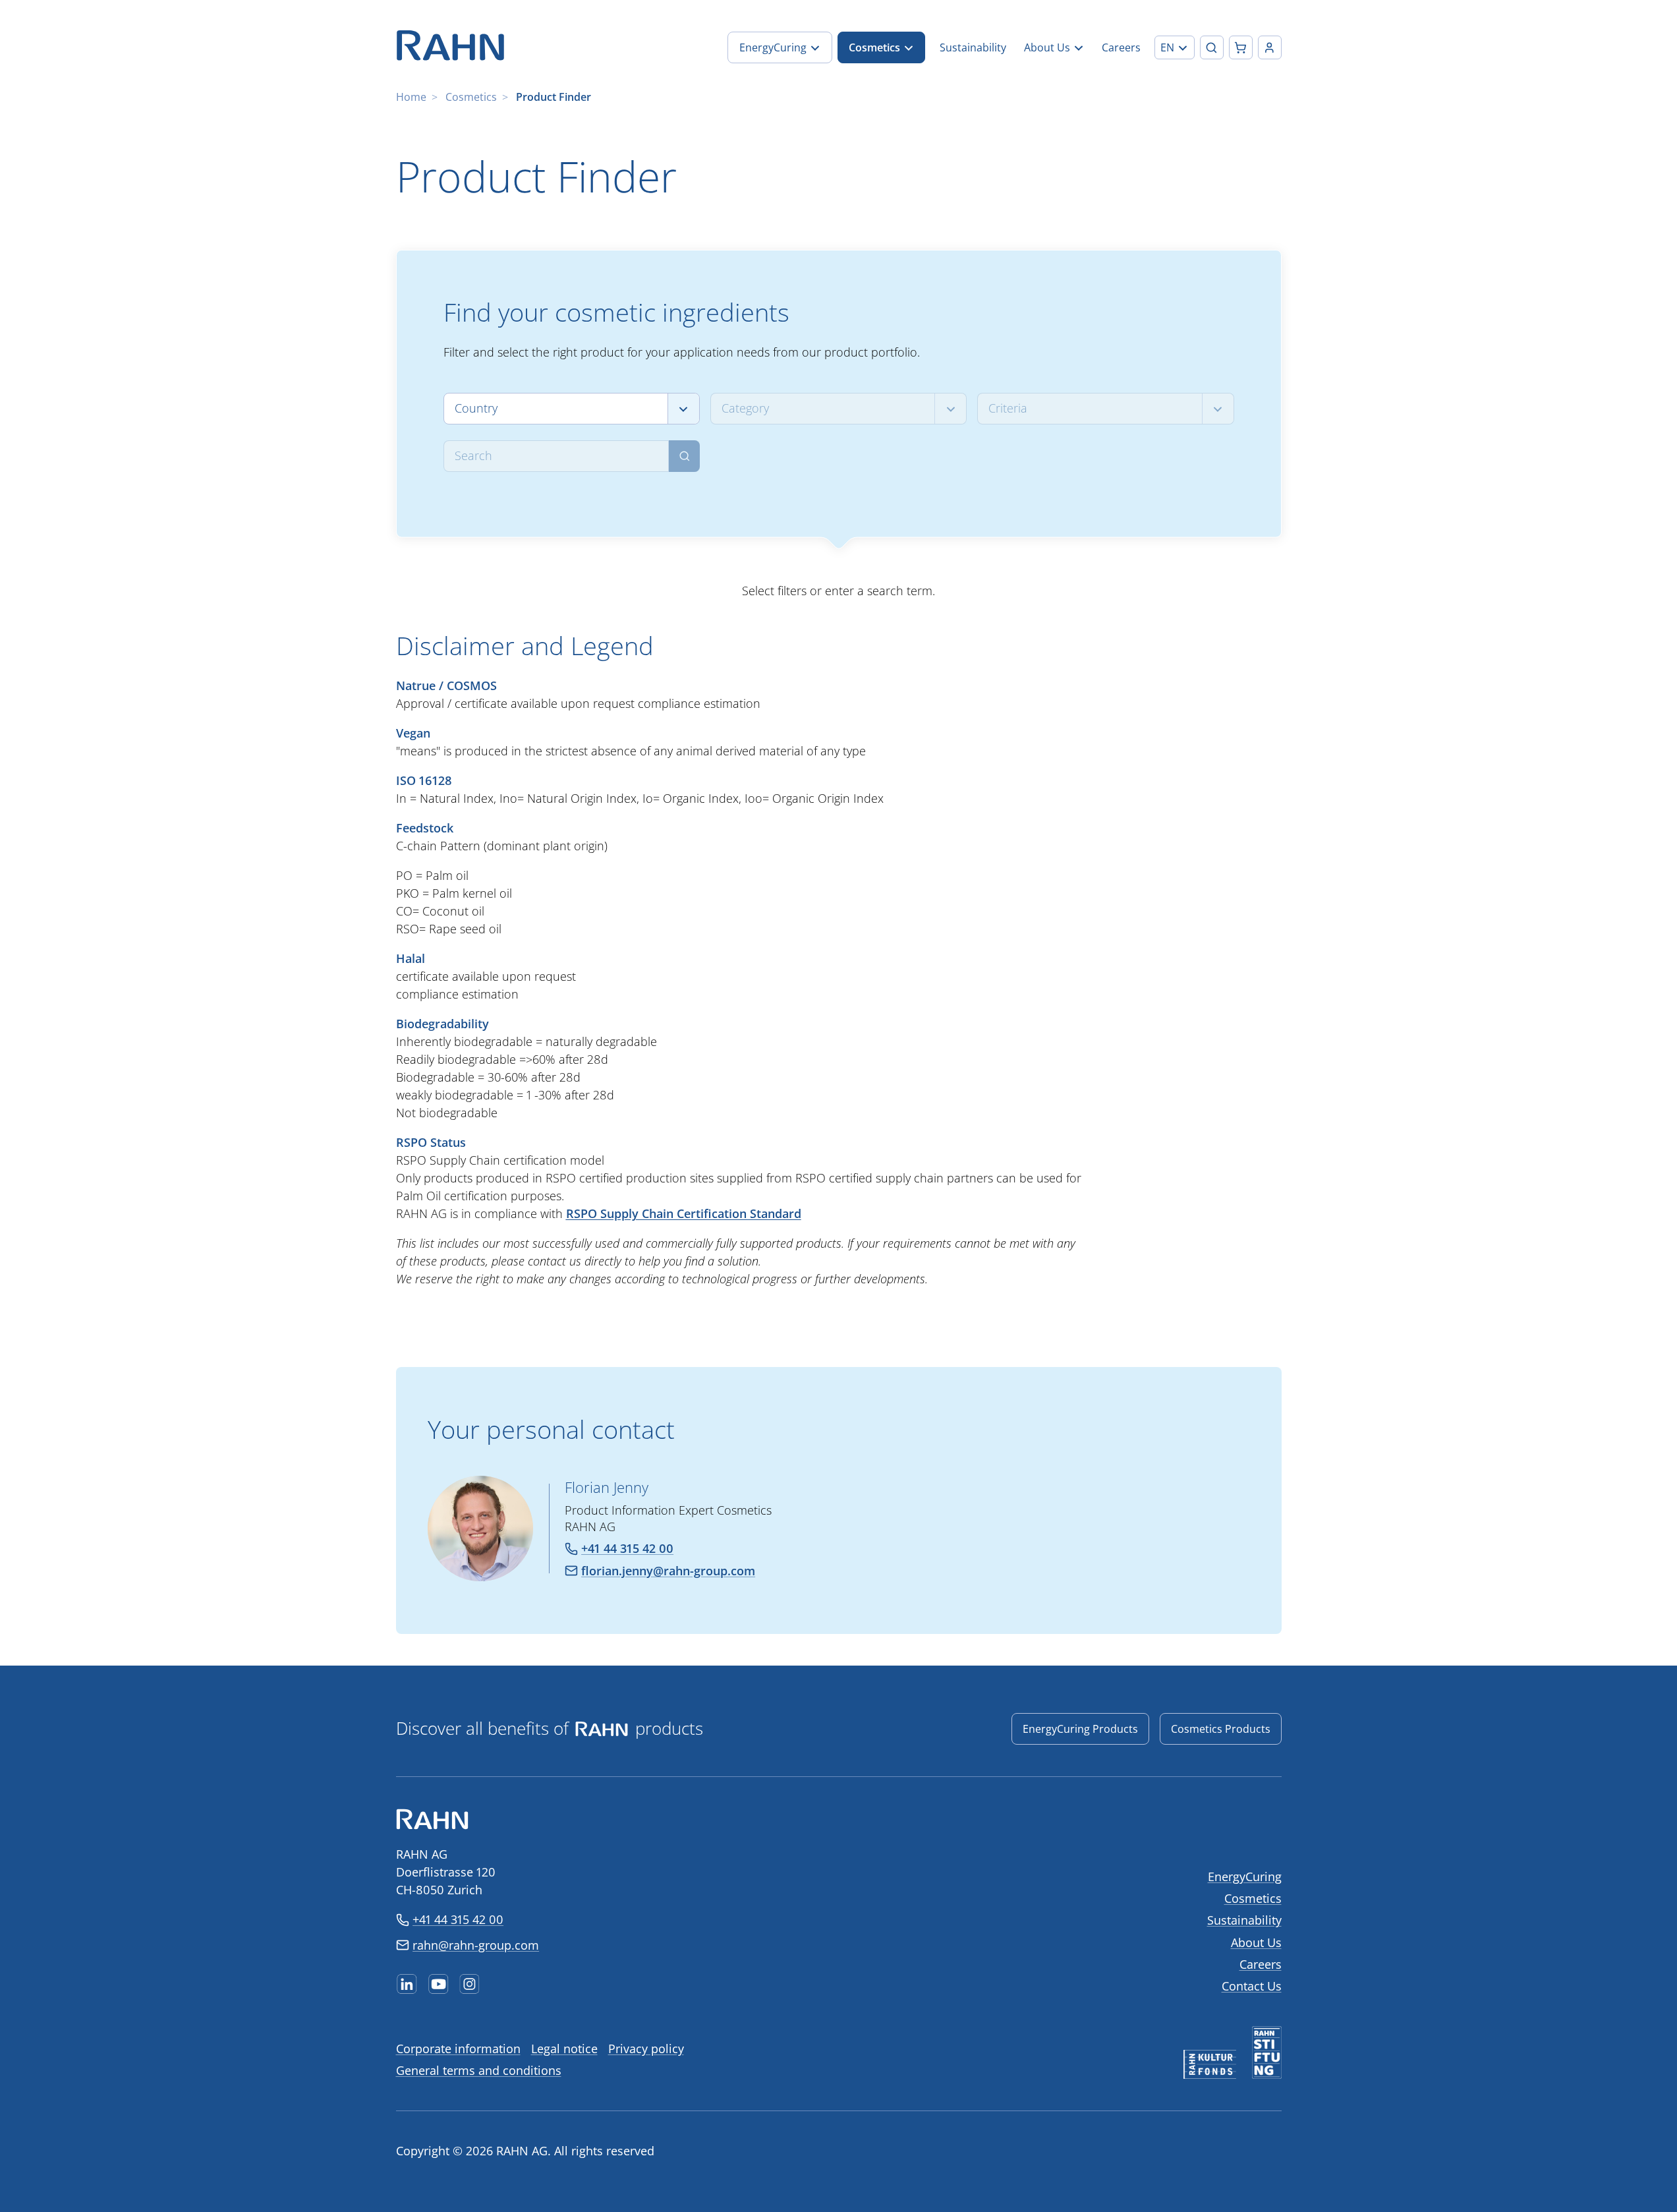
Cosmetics (471, 97)
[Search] (684, 456)
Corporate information (458, 2049)
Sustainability (1244, 1920)
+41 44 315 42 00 (458, 1919)
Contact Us (1252, 1986)
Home (411, 97)
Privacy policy (646, 2049)
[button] (1175, 47)
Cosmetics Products (1221, 1729)
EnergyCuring (1245, 1877)
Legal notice (564, 2049)
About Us (1256, 1942)
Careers (1261, 1964)
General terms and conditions (479, 2070)
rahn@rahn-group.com (476, 1945)
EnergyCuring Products (1080, 1729)
